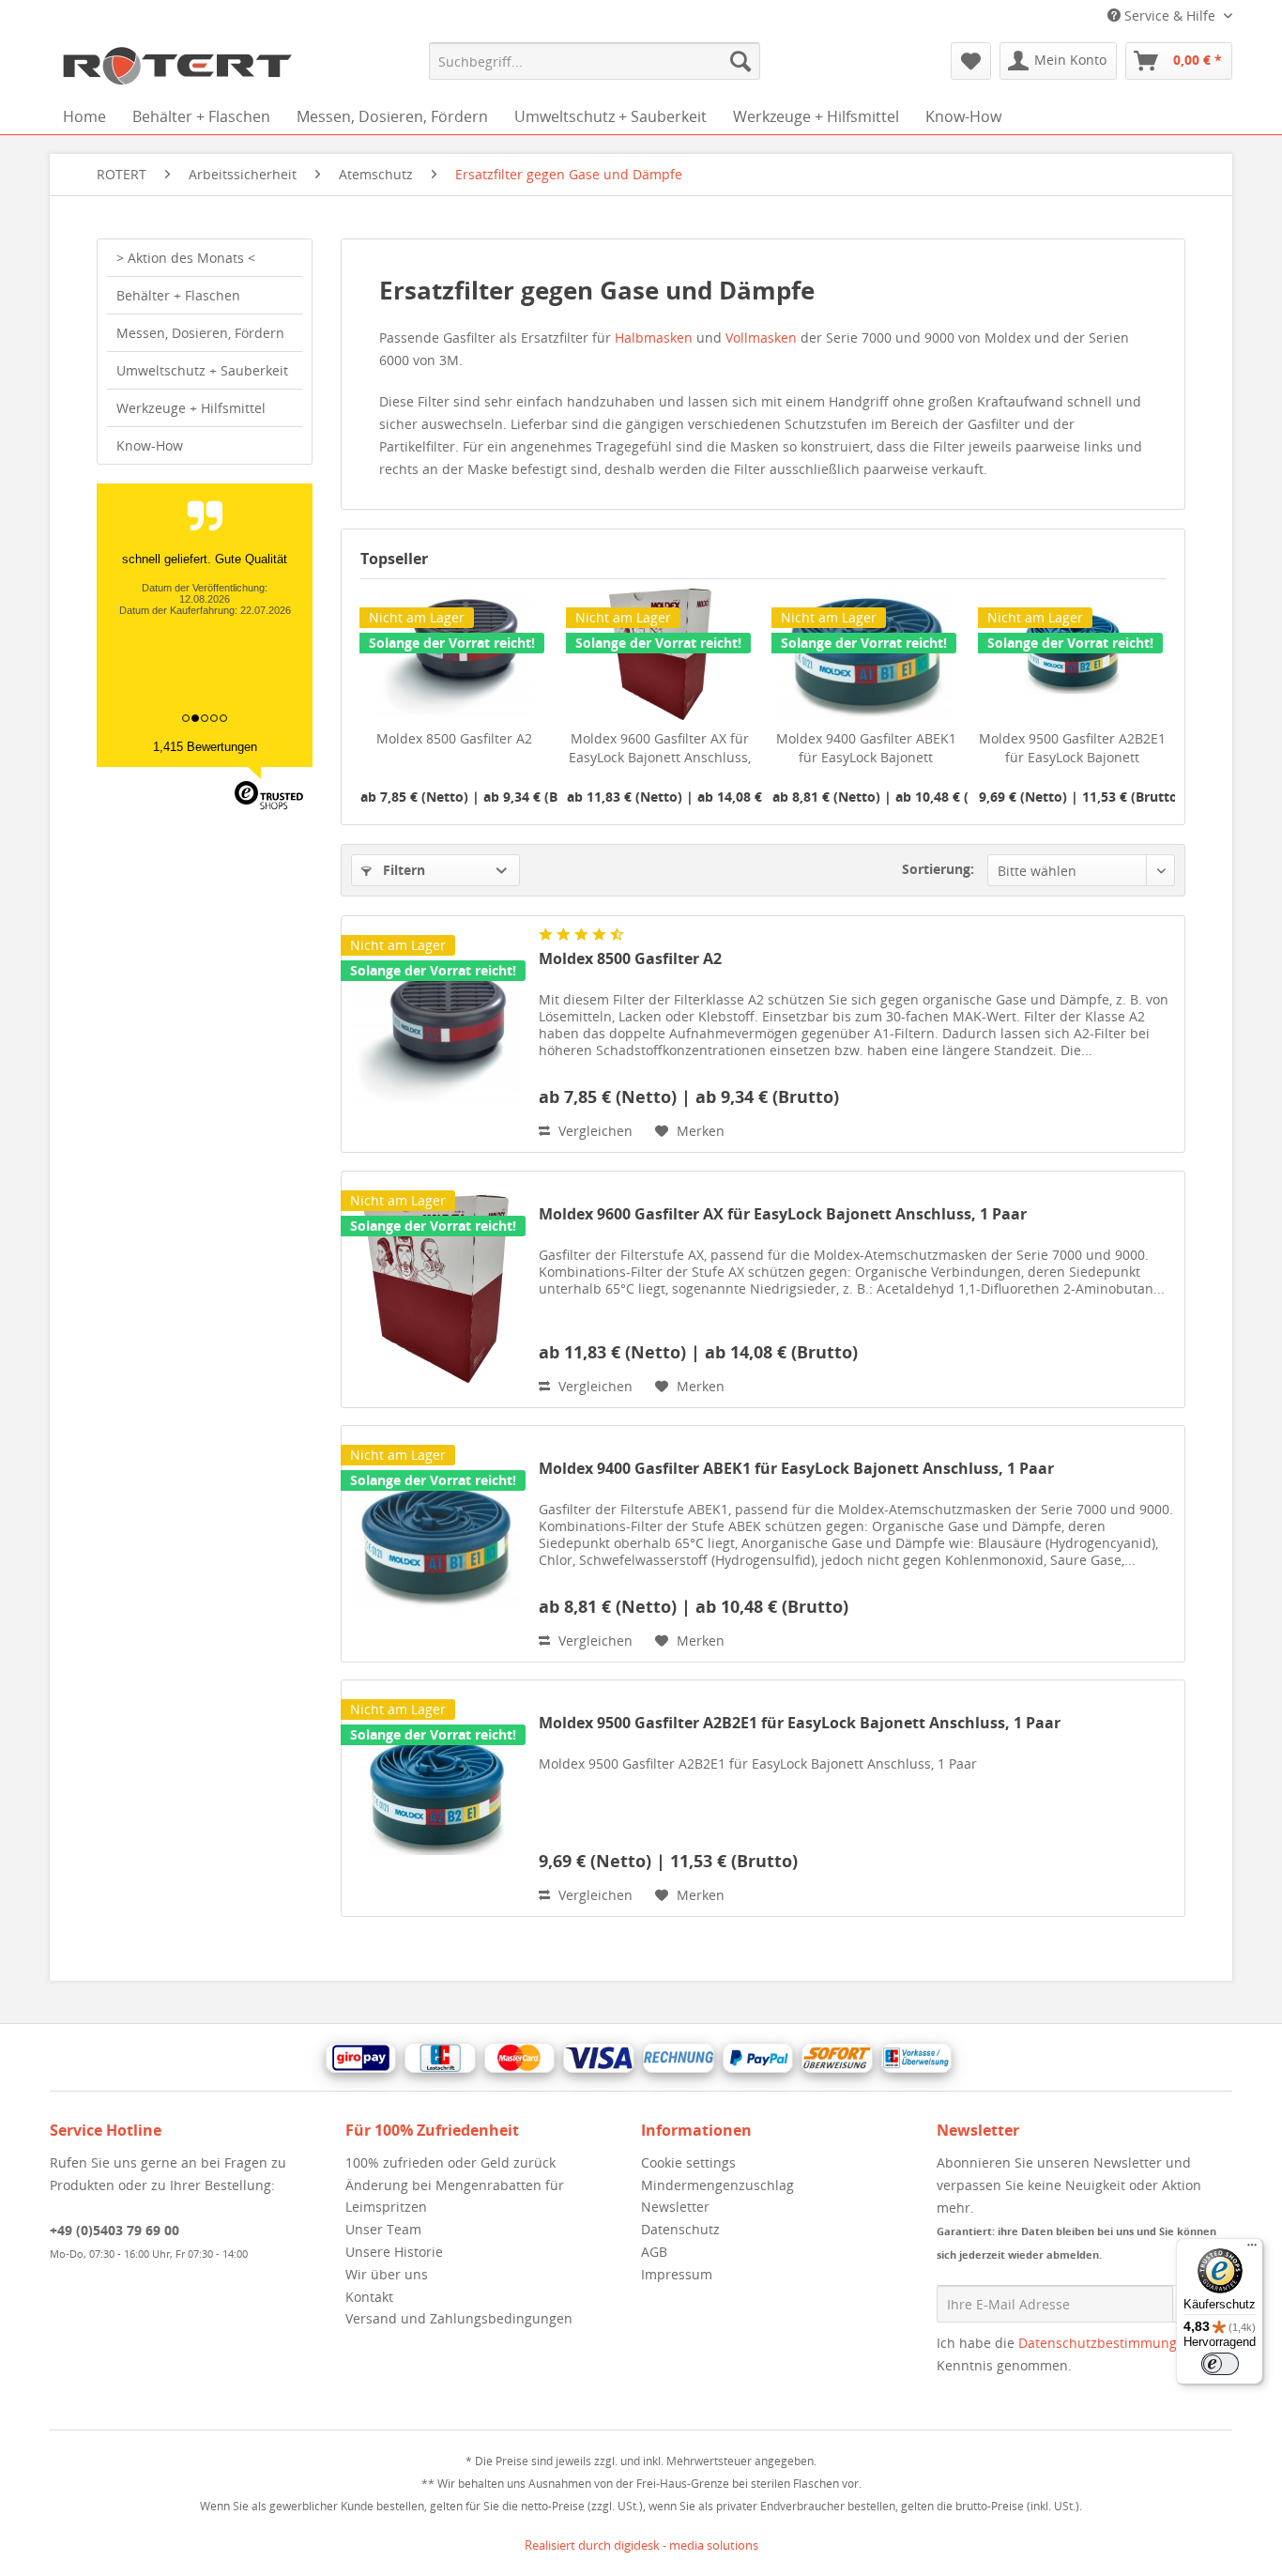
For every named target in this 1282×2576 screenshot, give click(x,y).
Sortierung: (938, 869)
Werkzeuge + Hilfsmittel (191, 408)
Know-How (150, 445)
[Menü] (1252, 2249)
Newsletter (675, 2207)
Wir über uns (387, 2274)
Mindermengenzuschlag (717, 2185)
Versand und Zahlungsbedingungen (459, 2318)
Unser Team (383, 2229)
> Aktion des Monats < (186, 258)
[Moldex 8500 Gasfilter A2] (435, 1034)
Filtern (402, 870)
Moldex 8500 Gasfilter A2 (454, 738)
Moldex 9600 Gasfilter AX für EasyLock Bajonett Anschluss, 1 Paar (660, 748)
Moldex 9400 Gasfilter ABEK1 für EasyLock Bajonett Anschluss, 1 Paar (866, 748)
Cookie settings (688, 2162)
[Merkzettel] (971, 61)
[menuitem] (595, 61)
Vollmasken (763, 337)
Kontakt (369, 2297)
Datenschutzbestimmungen (1106, 2343)
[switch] (1220, 2364)
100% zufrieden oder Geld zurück (450, 2162)
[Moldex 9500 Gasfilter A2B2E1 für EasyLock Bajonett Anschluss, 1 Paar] (435, 1798)
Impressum (677, 2274)
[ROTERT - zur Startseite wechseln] (176, 66)
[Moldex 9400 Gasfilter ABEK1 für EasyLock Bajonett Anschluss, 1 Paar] (435, 1544)
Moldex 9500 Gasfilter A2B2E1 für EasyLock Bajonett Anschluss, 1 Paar (1072, 748)
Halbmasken (656, 337)
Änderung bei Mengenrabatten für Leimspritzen (455, 2196)
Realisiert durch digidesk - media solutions (641, 2545)
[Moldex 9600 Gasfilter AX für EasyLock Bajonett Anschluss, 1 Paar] (435, 1289)
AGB (654, 2252)
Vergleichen (594, 1131)
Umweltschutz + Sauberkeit (202, 370)
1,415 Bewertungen (205, 747)
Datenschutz (680, 2229)
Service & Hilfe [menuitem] (1170, 15)
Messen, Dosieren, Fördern (200, 333)
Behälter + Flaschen (178, 295)
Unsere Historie (394, 2252)
